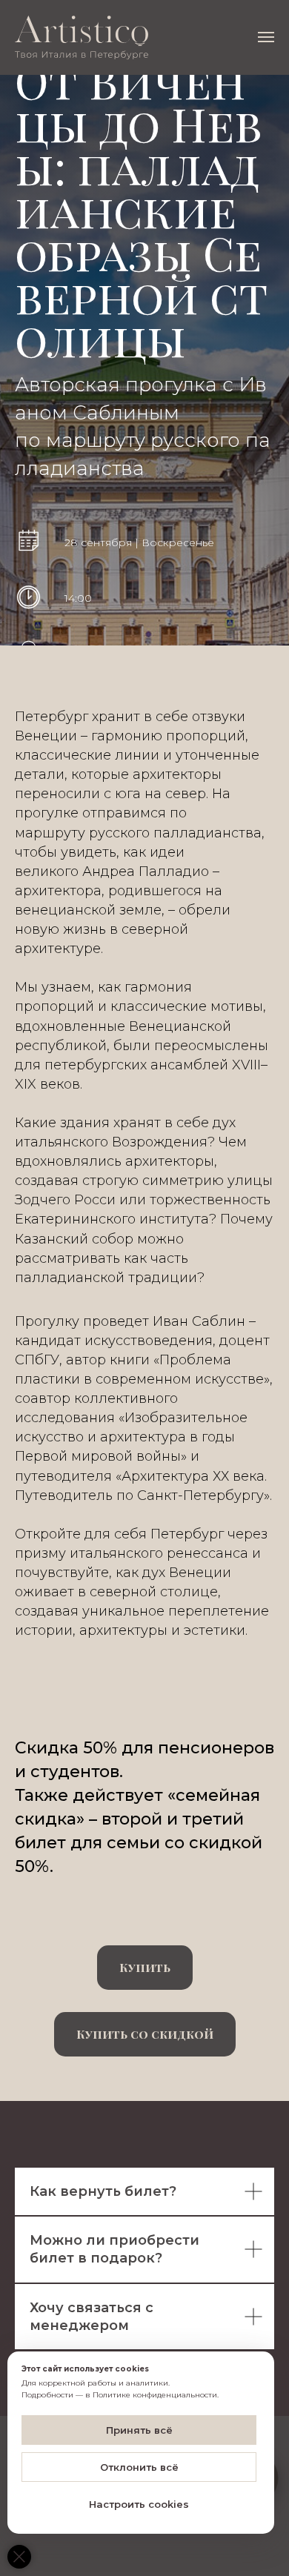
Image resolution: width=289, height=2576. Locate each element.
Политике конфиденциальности (155, 2395)
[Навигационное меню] (266, 37)
